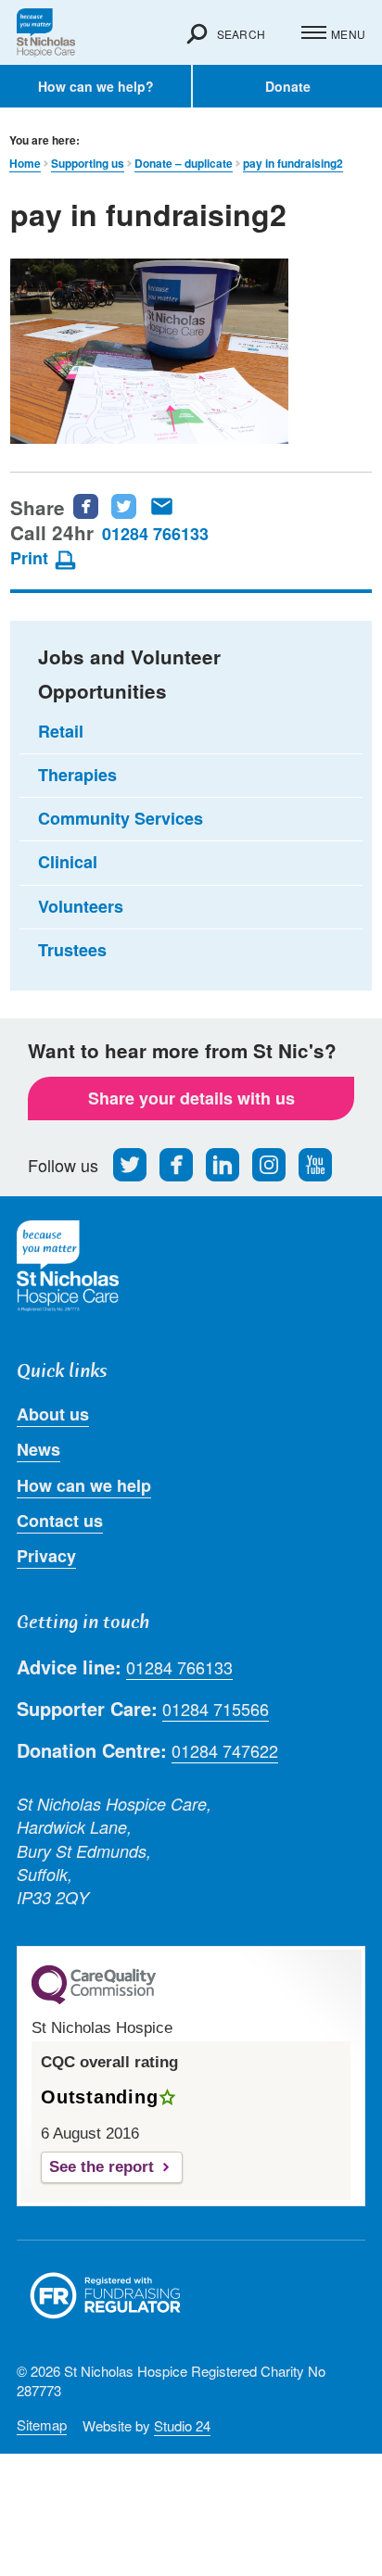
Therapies (77, 775)
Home (25, 164)
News (38, 1449)
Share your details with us (191, 1098)
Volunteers (81, 906)
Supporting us (88, 164)
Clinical (68, 862)
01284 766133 (155, 534)
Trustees (72, 950)
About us (53, 1414)
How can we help (84, 1485)
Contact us (60, 1521)
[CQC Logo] (94, 2000)
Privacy (46, 1556)
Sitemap (42, 2424)
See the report (102, 2167)
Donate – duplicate (184, 164)
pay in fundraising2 (293, 164)
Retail (61, 731)
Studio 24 (182, 2425)
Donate (288, 86)
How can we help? (96, 86)
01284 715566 (216, 1709)
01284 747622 (225, 1751)
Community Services (121, 818)
